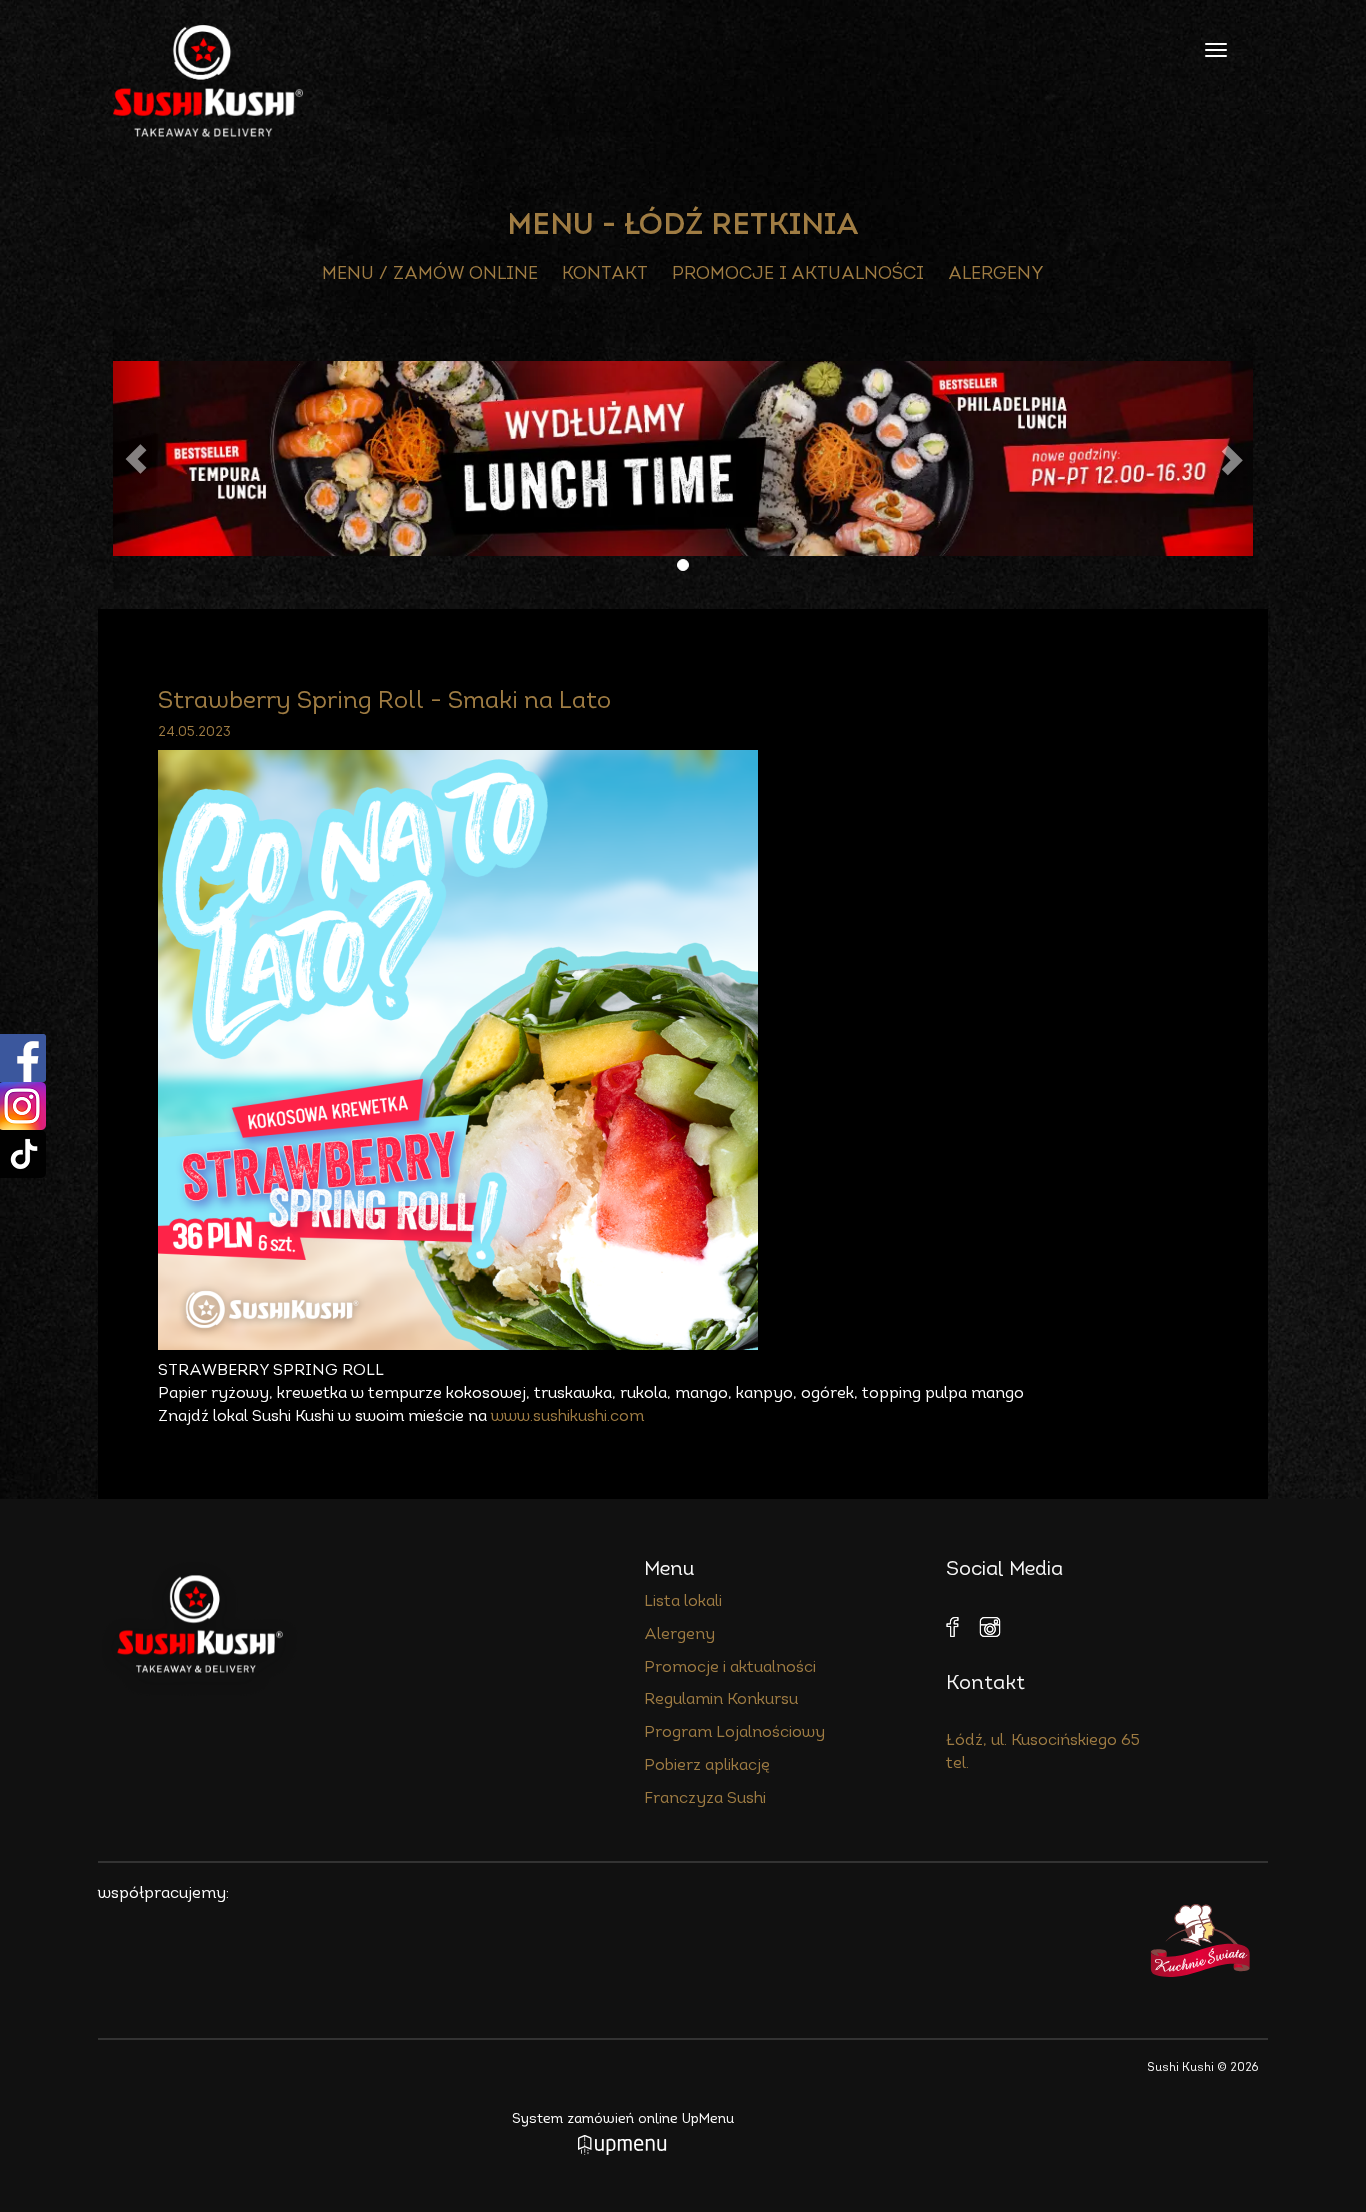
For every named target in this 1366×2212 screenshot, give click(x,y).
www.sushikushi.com (567, 1417)
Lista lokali (683, 1602)
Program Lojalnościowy (734, 1733)
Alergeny (996, 275)
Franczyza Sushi (705, 1799)
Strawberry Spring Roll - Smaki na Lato (384, 702)
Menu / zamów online (430, 275)
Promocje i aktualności (798, 275)
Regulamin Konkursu (721, 1700)
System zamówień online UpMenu (623, 2119)
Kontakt (605, 275)
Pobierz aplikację (707, 1766)
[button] (136, 459)
